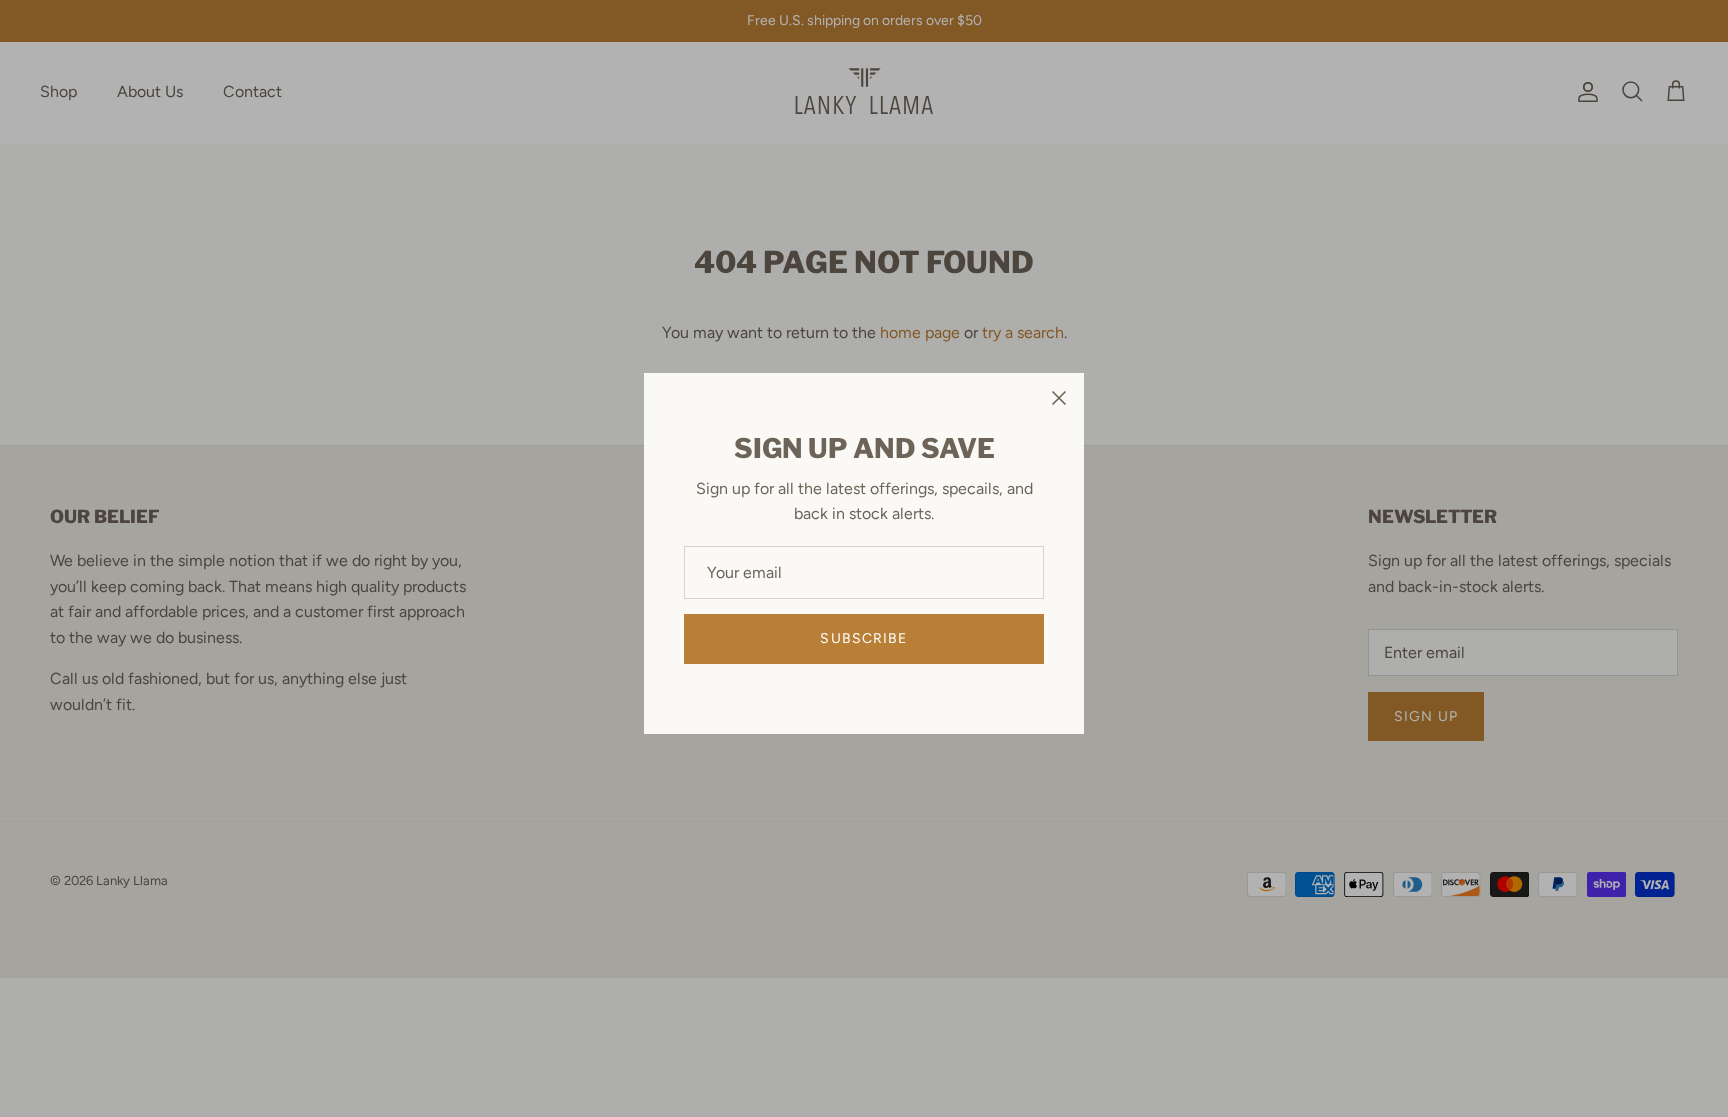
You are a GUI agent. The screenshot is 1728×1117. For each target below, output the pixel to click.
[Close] (1059, 398)
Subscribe (863, 638)
